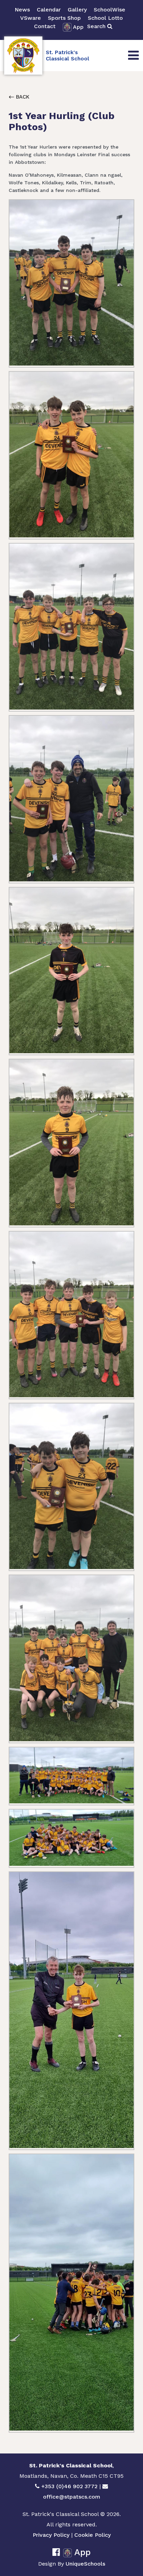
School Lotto (105, 18)
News (22, 10)
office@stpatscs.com (72, 2497)
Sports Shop (64, 18)
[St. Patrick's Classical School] (23, 56)
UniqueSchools (85, 2564)
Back (22, 97)
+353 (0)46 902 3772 (69, 2486)
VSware (31, 18)
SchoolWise (110, 10)
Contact (45, 26)
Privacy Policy (51, 2535)
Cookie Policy (92, 2535)
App (78, 27)
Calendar (49, 10)
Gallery (77, 10)
